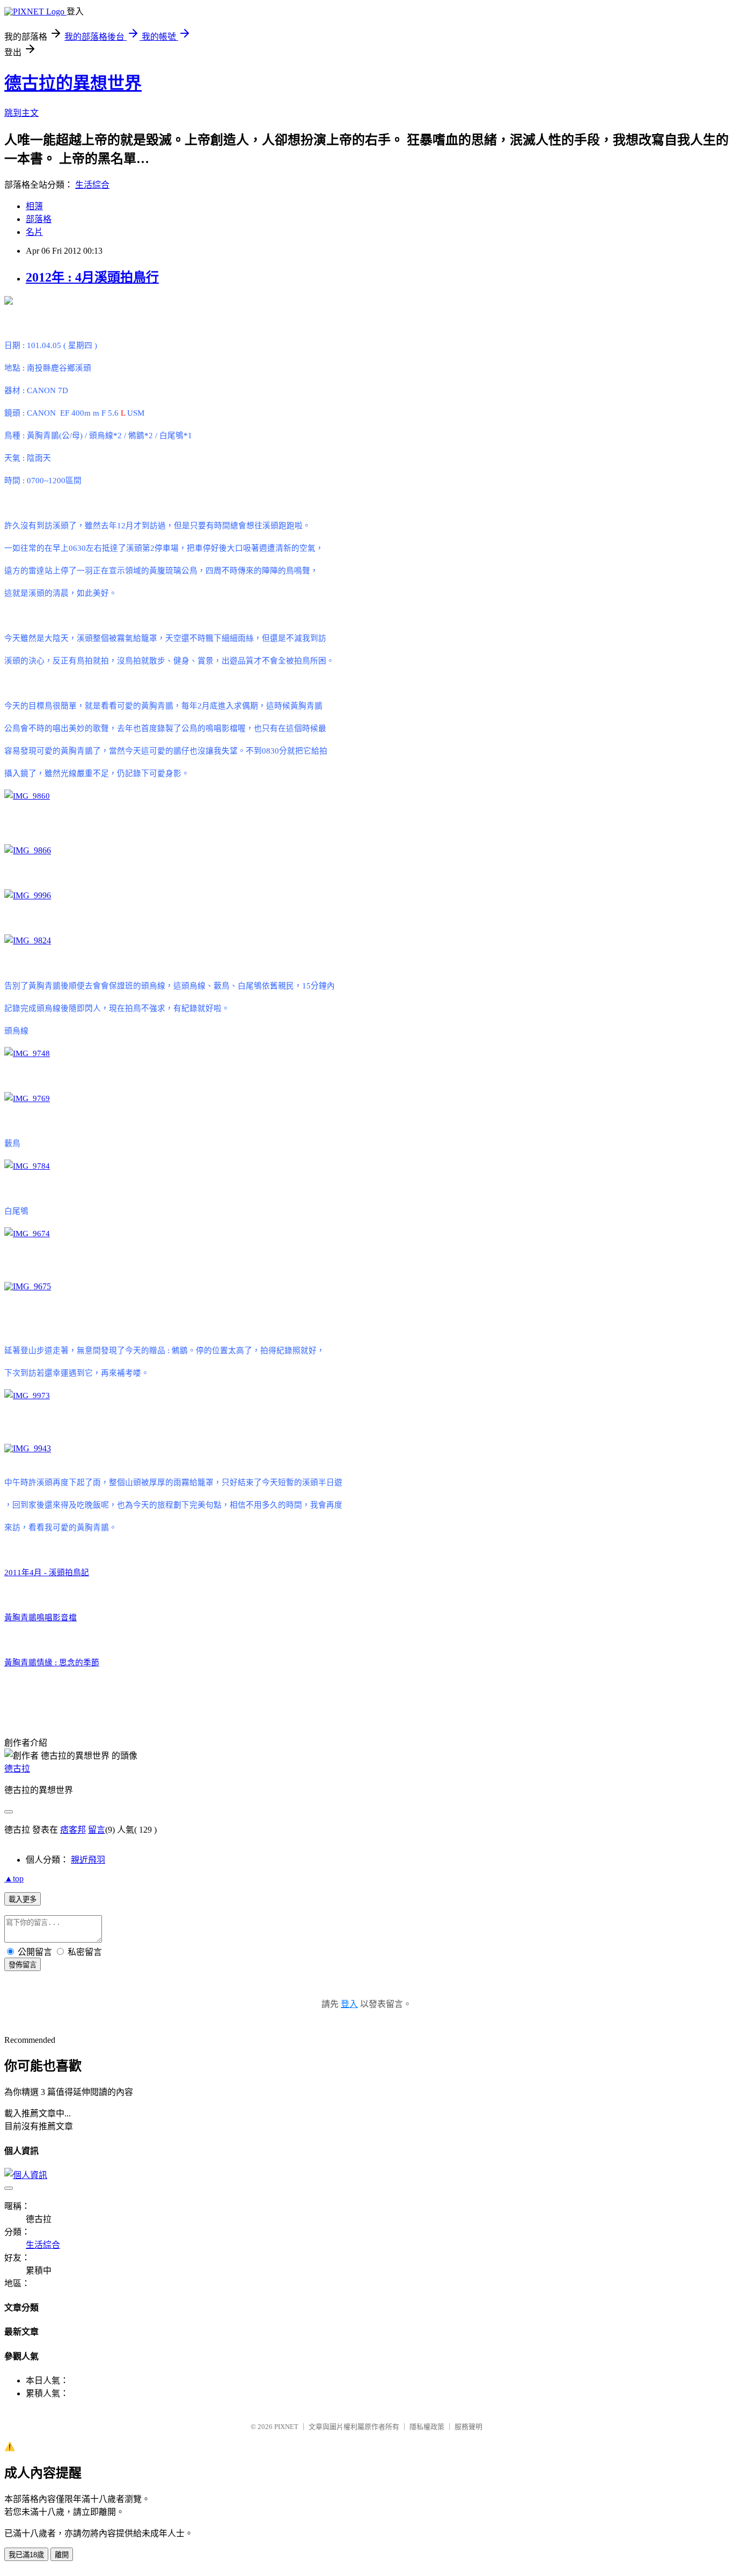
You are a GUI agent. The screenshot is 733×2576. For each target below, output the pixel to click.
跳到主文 (21, 113)
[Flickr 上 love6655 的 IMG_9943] (28, 1448)
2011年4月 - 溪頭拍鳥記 (47, 1573)
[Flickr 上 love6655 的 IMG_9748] (27, 1053)
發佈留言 (23, 1965)
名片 (34, 232)
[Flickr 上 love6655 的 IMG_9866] (28, 850)
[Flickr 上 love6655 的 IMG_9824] (28, 940)
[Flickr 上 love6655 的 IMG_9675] (28, 1286)
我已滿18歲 (26, 2555)
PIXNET (286, 2427)
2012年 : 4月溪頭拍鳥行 (92, 277)
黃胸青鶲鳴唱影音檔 (41, 1618)
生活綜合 (92, 185)
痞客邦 (73, 1830)
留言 (97, 1830)
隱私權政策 (427, 2427)
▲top (14, 1879)
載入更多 (23, 1899)
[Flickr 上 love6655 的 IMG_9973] (27, 1396)
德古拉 (17, 1769)
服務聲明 (468, 2427)
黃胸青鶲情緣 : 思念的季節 (52, 1663)
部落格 (39, 219)
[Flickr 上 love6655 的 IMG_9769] (27, 1098)
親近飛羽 (88, 1860)
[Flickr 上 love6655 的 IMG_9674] (27, 1234)
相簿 (34, 206)
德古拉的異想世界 (73, 83)
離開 (62, 2555)
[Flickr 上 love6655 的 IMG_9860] (27, 796)
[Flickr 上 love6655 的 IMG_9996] (28, 895)
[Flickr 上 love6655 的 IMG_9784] (27, 1166)
